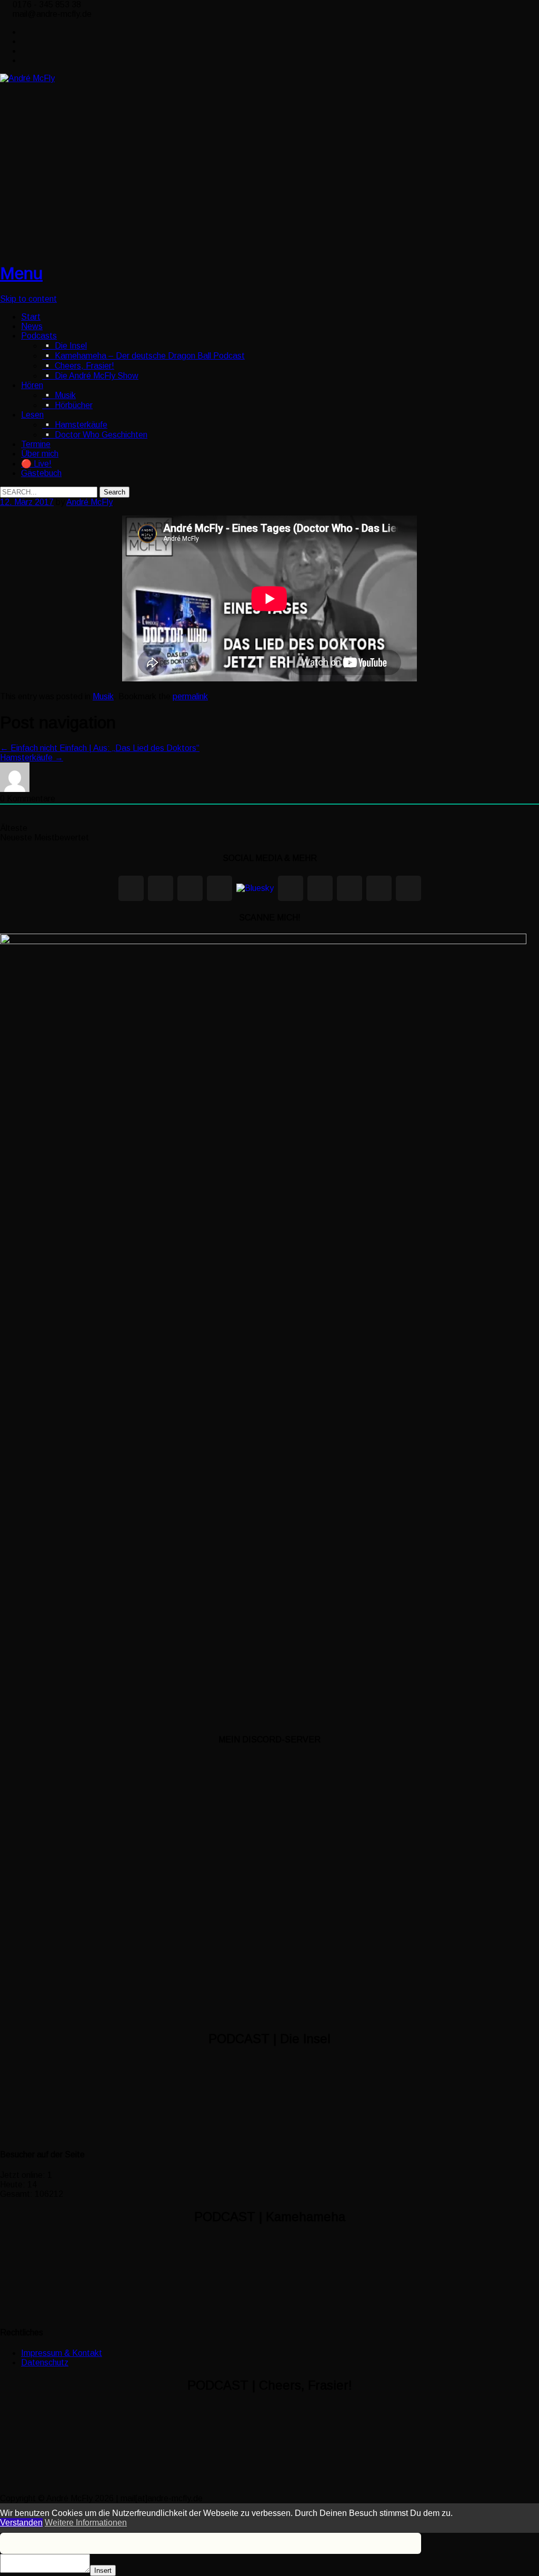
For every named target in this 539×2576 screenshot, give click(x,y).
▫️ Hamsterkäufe (75, 425)
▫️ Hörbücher (67, 405)
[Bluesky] (255, 888)
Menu (21, 273)
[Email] (379, 888)
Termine (36, 444)
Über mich (40, 454)
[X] (190, 888)
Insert (103, 2570)
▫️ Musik (59, 395)
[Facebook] (26, 41)
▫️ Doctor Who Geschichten (95, 435)
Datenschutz (45, 2362)
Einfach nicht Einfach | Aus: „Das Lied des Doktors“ (100, 748)
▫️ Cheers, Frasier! (78, 366)
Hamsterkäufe (32, 757)
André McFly (89, 502)
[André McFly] (27, 78)
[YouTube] (350, 888)
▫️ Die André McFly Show (90, 376)
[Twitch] (291, 888)
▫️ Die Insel (64, 346)
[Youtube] (26, 51)
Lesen (32, 415)
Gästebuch (41, 473)
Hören (32, 385)
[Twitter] (26, 32)
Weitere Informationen (86, 2523)
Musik (103, 696)
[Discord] (320, 888)
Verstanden (21, 2523)
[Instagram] (26, 60)
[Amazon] (408, 888)
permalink (190, 696)
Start (31, 317)
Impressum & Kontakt (62, 2353)
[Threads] (219, 888)
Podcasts (39, 336)
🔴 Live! (36, 464)
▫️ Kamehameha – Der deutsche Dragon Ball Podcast (143, 356)
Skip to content (28, 299)
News (32, 326)
